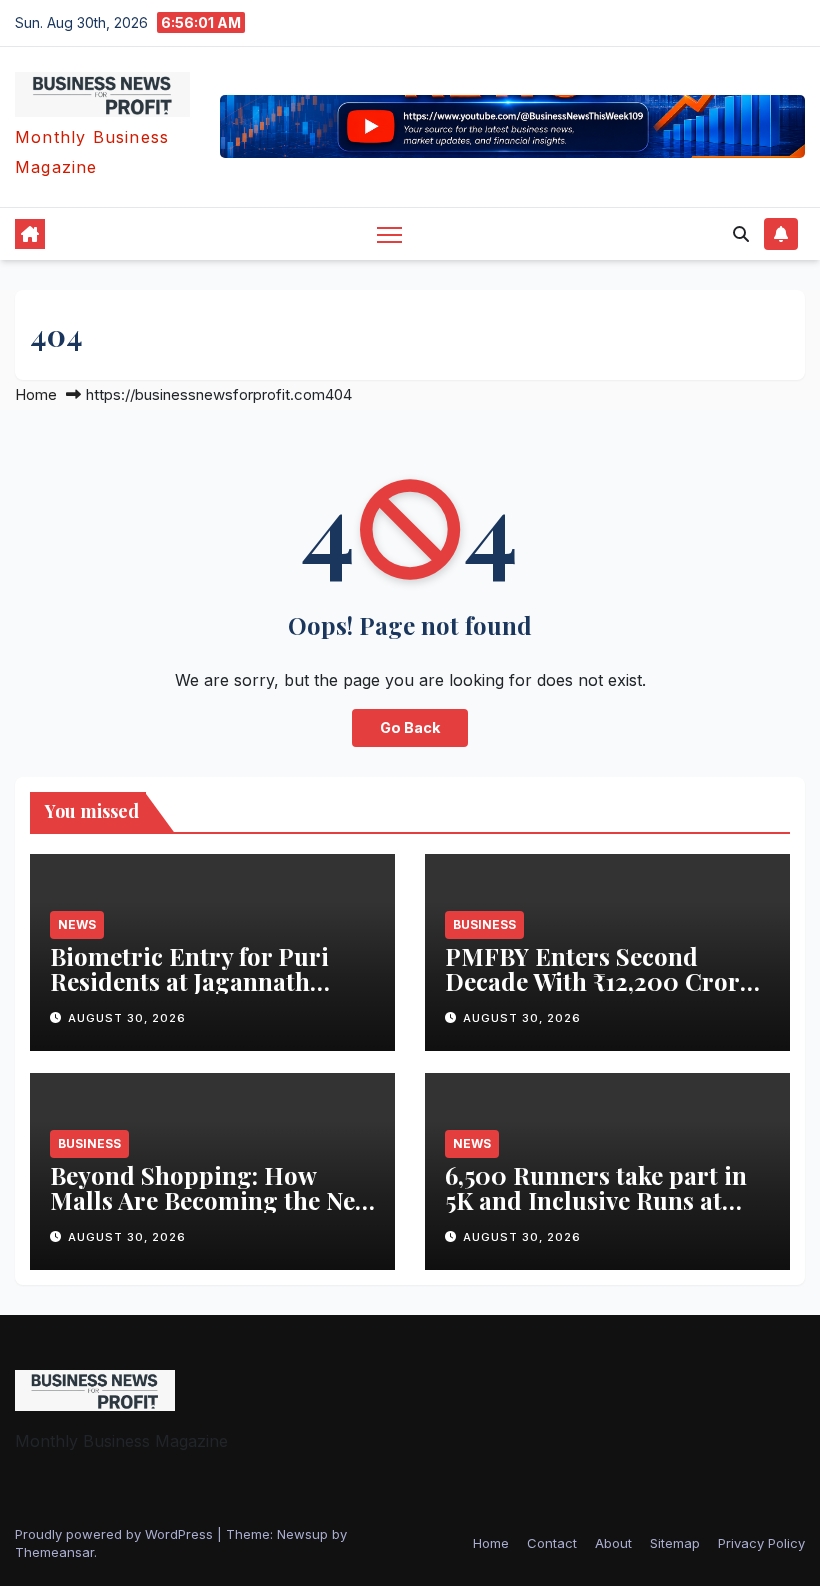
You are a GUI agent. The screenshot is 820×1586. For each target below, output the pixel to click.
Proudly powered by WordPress (116, 1534)
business (484, 924)
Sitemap (675, 1543)
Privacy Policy (761, 1543)
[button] (741, 234)
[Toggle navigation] (389, 233)
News (77, 924)
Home (36, 394)
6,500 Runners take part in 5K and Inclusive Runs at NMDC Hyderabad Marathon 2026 (596, 1212)
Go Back (410, 727)
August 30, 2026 (127, 1018)
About (613, 1543)
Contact (552, 1543)
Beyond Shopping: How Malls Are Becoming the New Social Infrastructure (211, 1200)
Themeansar (54, 1552)
